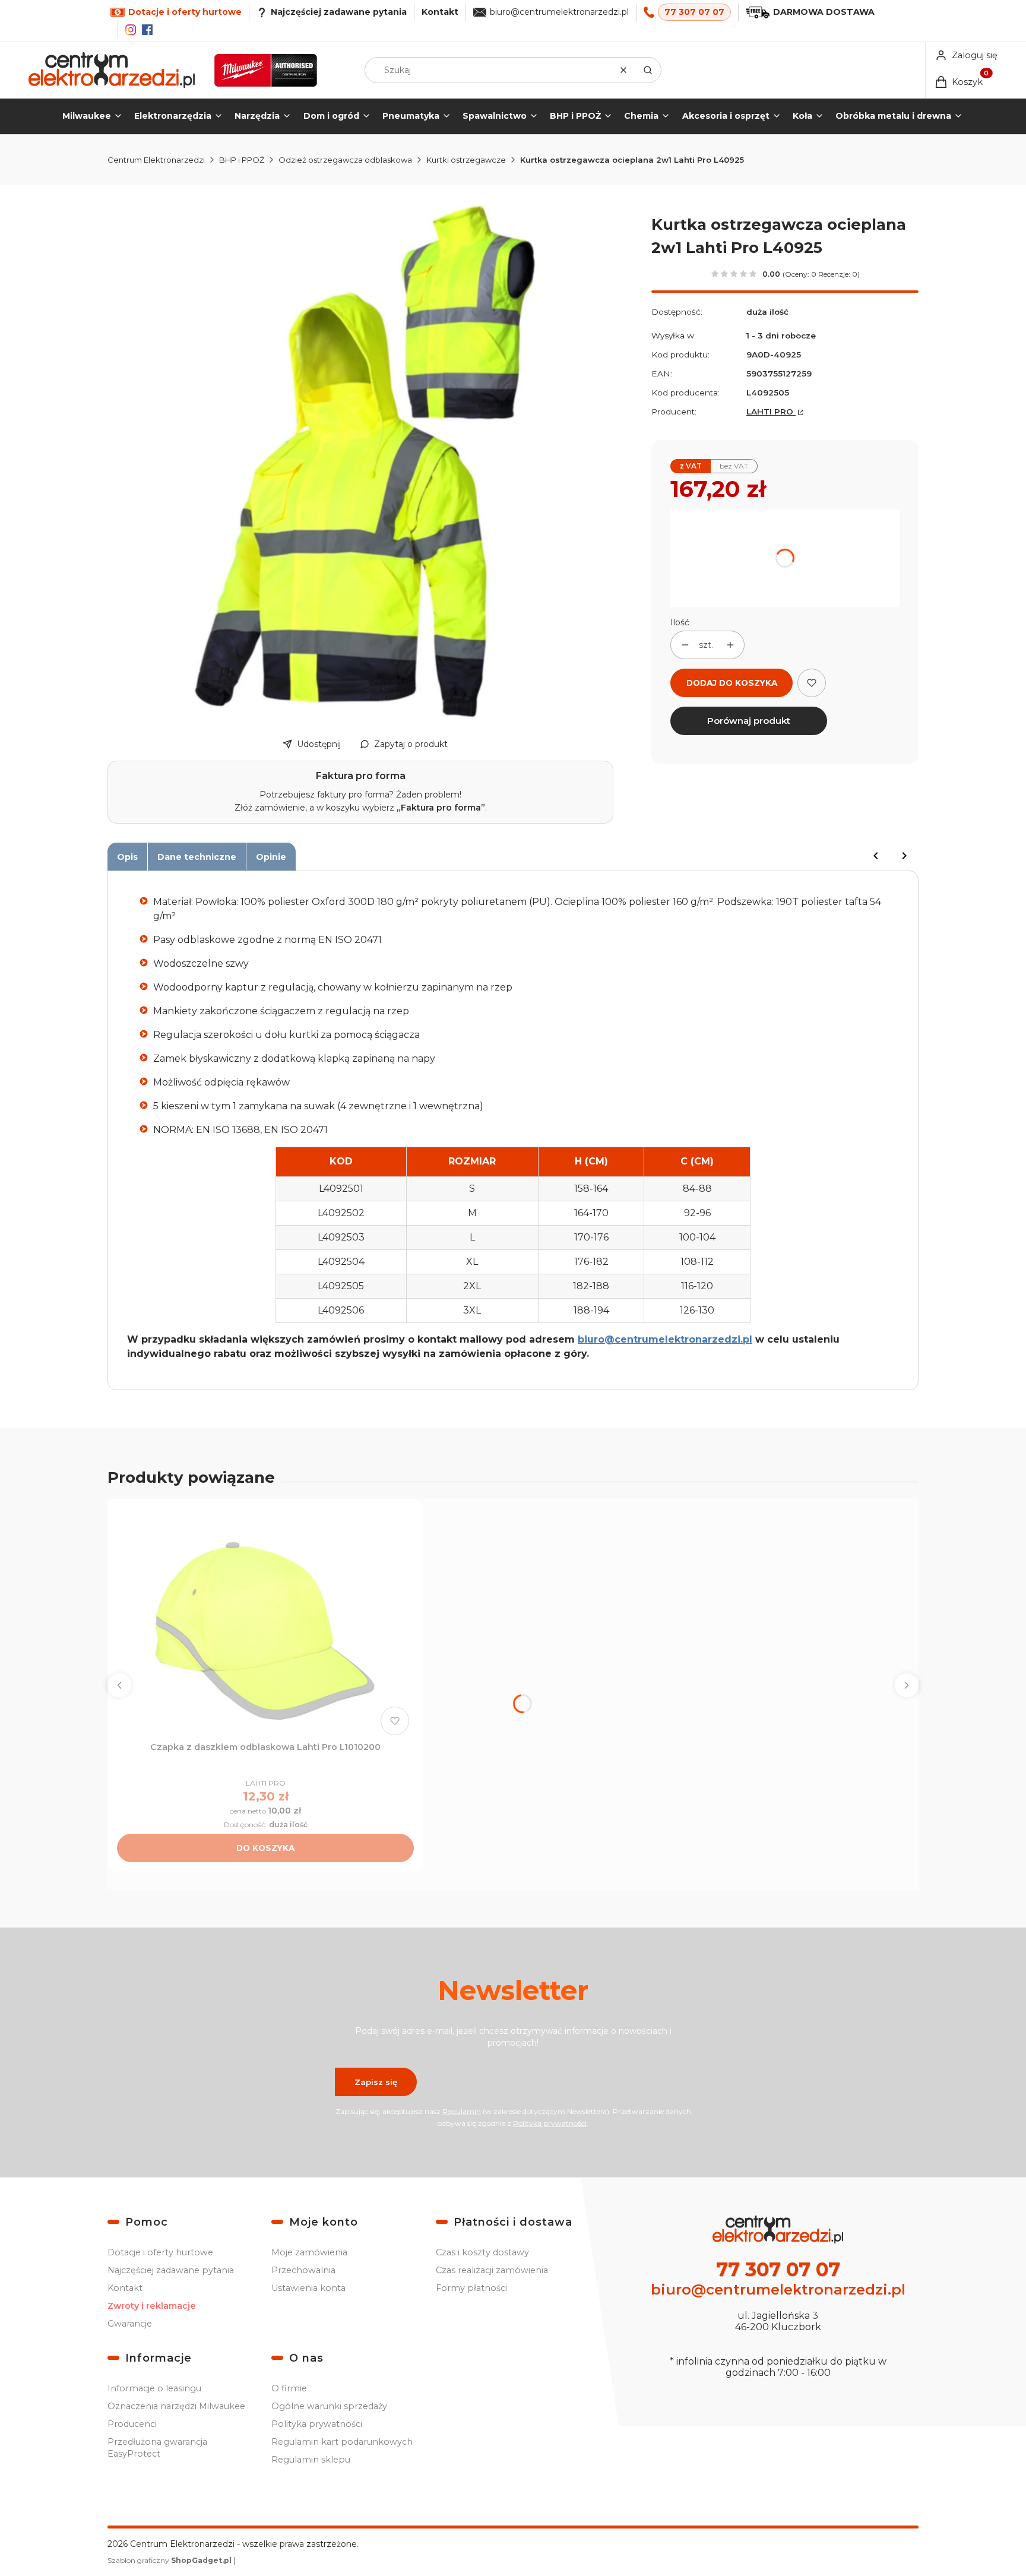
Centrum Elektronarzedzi (156, 160)
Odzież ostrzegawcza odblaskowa (345, 160)
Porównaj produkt (749, 721)
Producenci (132, 2424)
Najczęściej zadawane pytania (171, 2270)
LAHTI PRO (771, 412)
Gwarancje (130, 2324)
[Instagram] (131, 30)
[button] (648, 70)
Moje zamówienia (309, 2252)
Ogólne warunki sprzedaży (329, 2406)
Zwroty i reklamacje (152, 2306)
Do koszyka (265, 1848)
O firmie (289, 2388)
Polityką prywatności (550, 2123)
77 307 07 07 (694, 12)
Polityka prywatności (317, 2424)
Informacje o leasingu (154, 2388)
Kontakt (440, 12)
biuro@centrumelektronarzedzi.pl (559, 12)
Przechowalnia (303, 2270)
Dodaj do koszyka (732, 683)
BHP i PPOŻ (242, 160)
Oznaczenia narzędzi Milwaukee (176, 2406)
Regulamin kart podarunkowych (342, 2442)
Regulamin (462, 2111)
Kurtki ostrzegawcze (466, 160)
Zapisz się (376, 2082)
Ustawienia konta (308, 2288)
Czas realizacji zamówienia (492, 2270)
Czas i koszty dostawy (482, 2252)
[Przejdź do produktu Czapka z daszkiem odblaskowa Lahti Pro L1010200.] (265, 1624)
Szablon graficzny (170, 2560)
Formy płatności (471, 2288)
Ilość (680, 622)
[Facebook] (147, 30)
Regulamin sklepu (311, 2460)
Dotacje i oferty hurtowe (160, 2252)
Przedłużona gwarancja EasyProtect (157, 2448)
